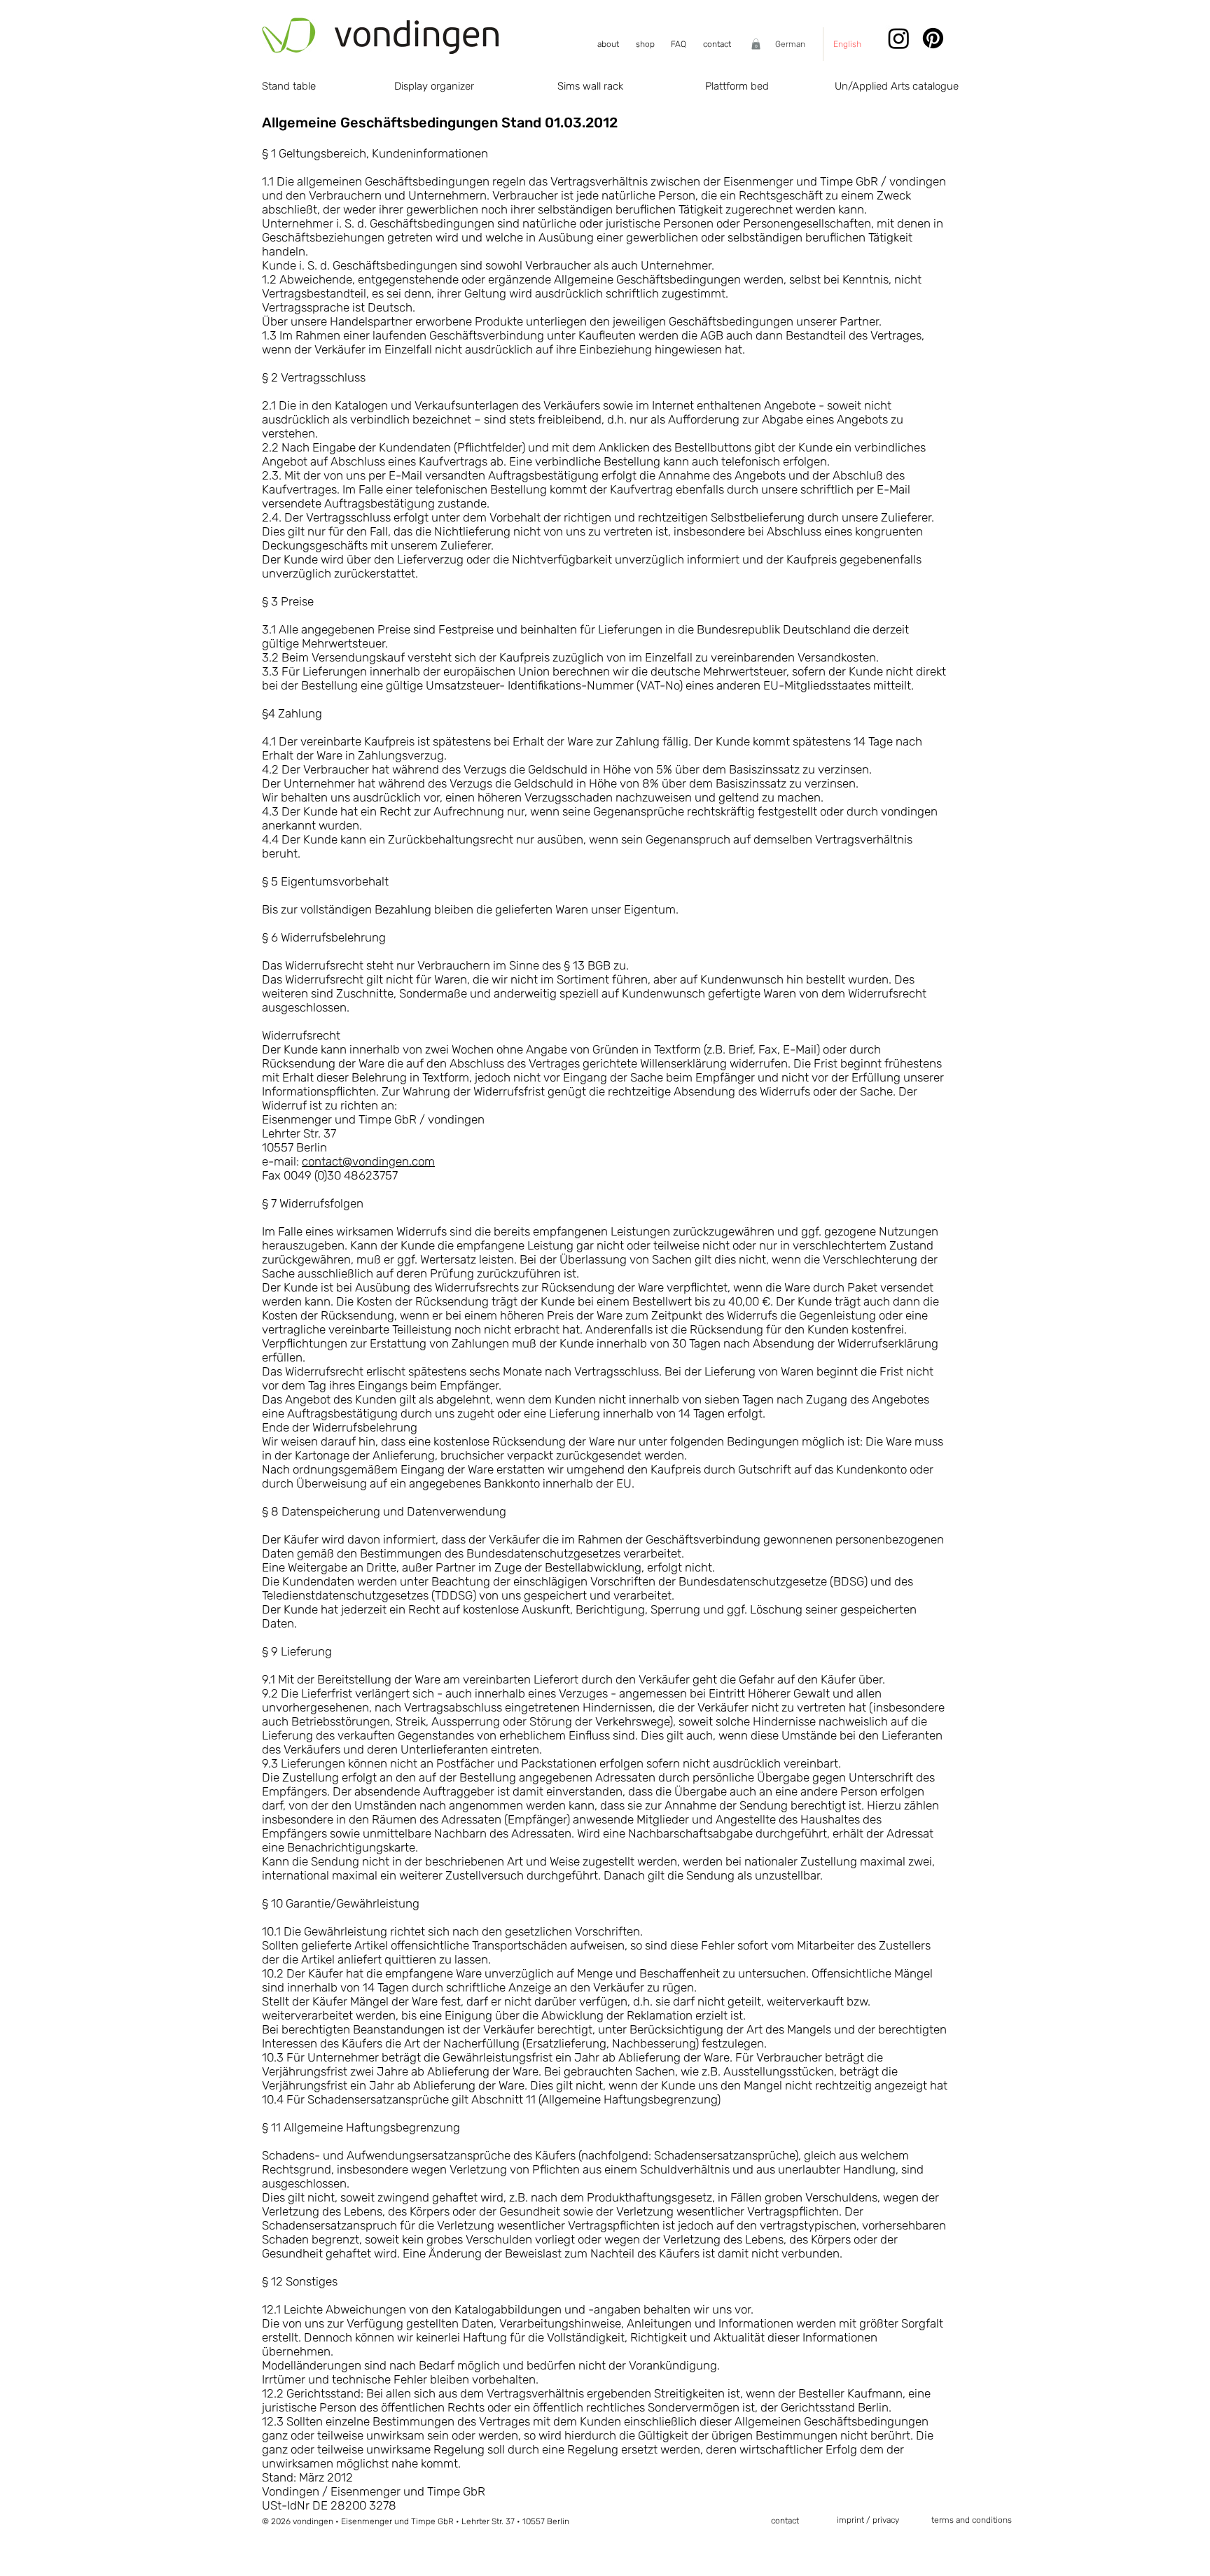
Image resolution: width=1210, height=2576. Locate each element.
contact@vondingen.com (368, 1161)
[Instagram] (899, 38)
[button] (756, 44)
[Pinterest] (933, 38)
